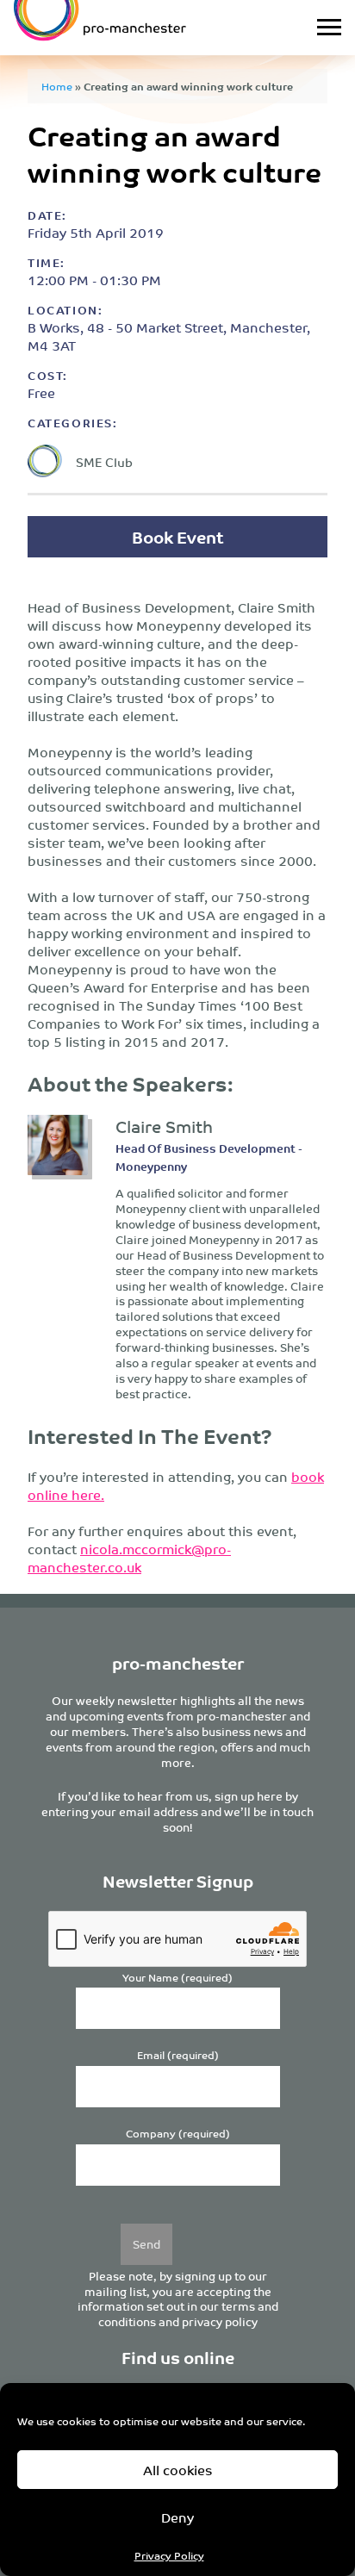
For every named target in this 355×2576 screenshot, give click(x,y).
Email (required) (178, 2055)
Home (57, 86)
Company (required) (178, 2134)
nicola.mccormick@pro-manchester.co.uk (129, 1558)
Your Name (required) (177, 1978)
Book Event (177, 536)
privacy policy (220, 2321)
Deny (177, 2517)
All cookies (178, 2470)
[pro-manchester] (132, 28)
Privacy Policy (169, 2555)
